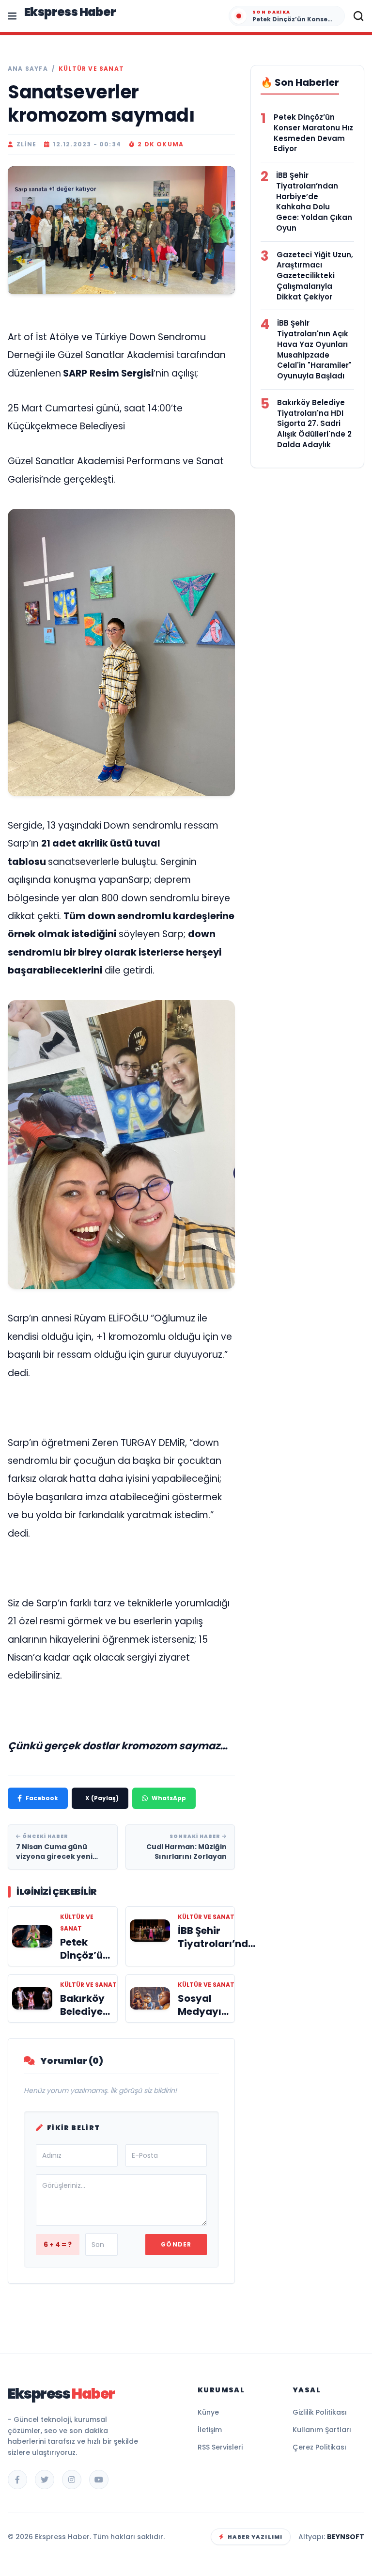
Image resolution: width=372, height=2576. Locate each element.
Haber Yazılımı (255, 2537)
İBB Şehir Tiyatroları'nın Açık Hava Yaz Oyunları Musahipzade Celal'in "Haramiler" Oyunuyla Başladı (314, 349)
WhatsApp (169, 1798)
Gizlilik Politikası (320, 2412)
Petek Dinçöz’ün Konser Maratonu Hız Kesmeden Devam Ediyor (313, 133)
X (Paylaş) (102, 1798)
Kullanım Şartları (322, 2430)
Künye (208, 2412)
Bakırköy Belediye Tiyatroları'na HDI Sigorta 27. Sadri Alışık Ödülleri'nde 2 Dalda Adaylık (314, 424)
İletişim (210, 2430)
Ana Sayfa (28, 69)
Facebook (42, 1798)
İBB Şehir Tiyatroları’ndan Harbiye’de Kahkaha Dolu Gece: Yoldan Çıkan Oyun (314, 202)
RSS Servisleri (220, 2447)
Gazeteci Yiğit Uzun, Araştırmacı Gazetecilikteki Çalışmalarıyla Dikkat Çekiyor (315, 276)
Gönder (176, 2244)
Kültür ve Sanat (91, 69)
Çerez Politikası (319, 2447)
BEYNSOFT (346, 2537)
